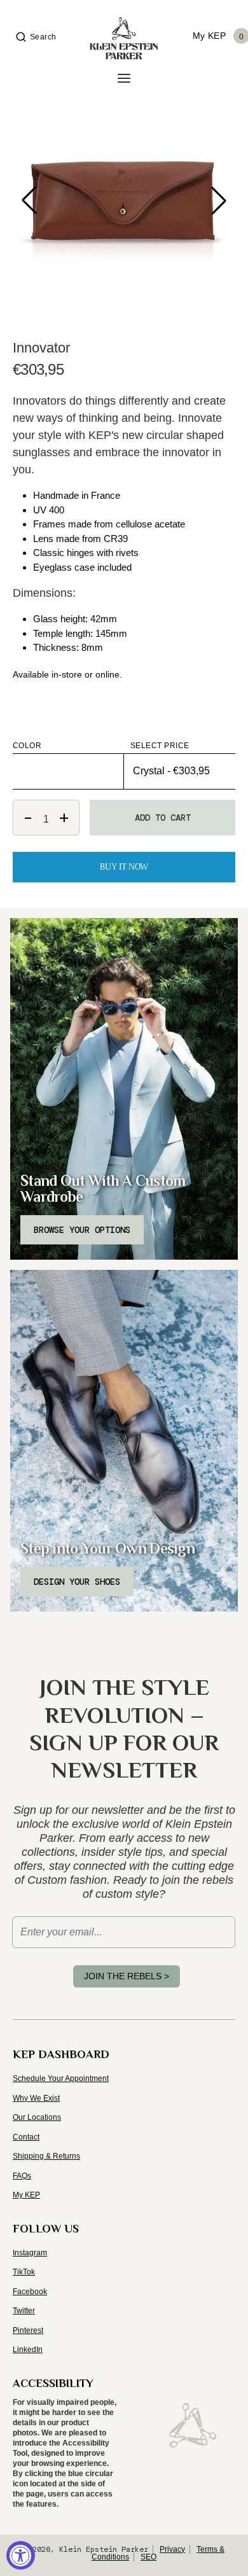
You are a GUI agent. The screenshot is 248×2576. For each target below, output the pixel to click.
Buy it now (124, 867)
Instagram (30, 2253)
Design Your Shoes (77, 1582)
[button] (219, 200)
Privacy (172, 2549)
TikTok (24, 2272)
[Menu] (124, 79)
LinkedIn (28, 2350)
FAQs (22, 2176)
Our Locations (37, 2117)
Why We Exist (36, 2098)
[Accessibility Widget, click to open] (21, 2555)
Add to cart (163, 818)
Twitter (24, 2311)
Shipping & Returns (46, 2156)
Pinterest (28, 2330)
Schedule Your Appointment (61, 2078)
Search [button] (43, 37)
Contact (26, 2137)
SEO (148, 2557)
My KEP (26, 2195)
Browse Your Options (82, 1230)
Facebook (30, 2292)
